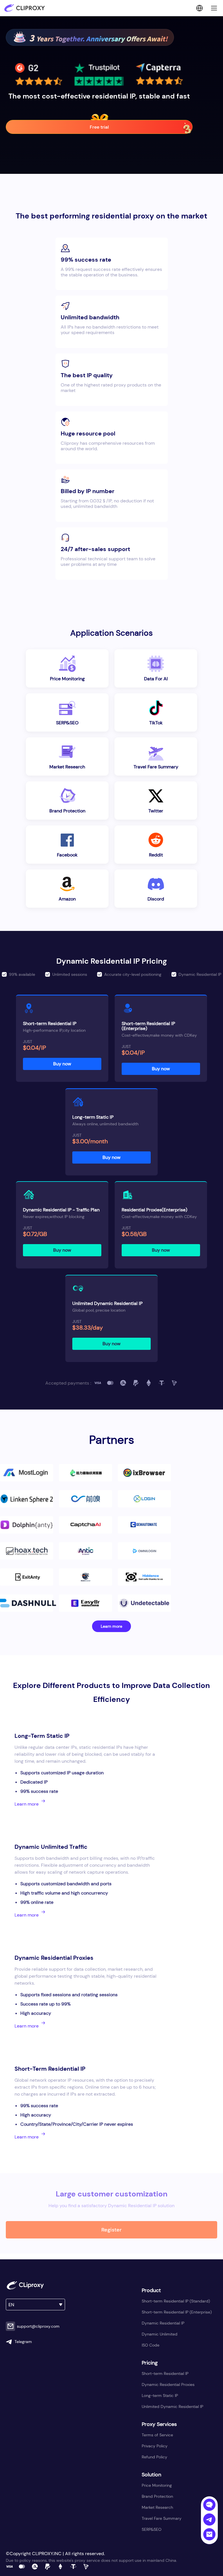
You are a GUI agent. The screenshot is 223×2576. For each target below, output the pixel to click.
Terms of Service (157, 2435)
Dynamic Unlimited (160, 2334)
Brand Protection (157, 2496)
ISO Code (151, 2345)
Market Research (157, 2507)
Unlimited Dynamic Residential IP (172, 2407)
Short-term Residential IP (165, 2373)
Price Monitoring (157, 2485)
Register (111, 2230)
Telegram (23, 2342)
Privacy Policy (155, 2446)
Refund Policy (154, 2457)
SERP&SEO (152, 2529)
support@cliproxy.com (38, 2326)
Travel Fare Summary (162, 2518)
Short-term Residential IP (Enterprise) (177, 2312)
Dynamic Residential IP (163, 2323)
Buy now (62, 1064)
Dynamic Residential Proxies (168, 2384)
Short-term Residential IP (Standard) (176, 2301)
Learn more (111, 1626)
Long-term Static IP (160, 2395)
